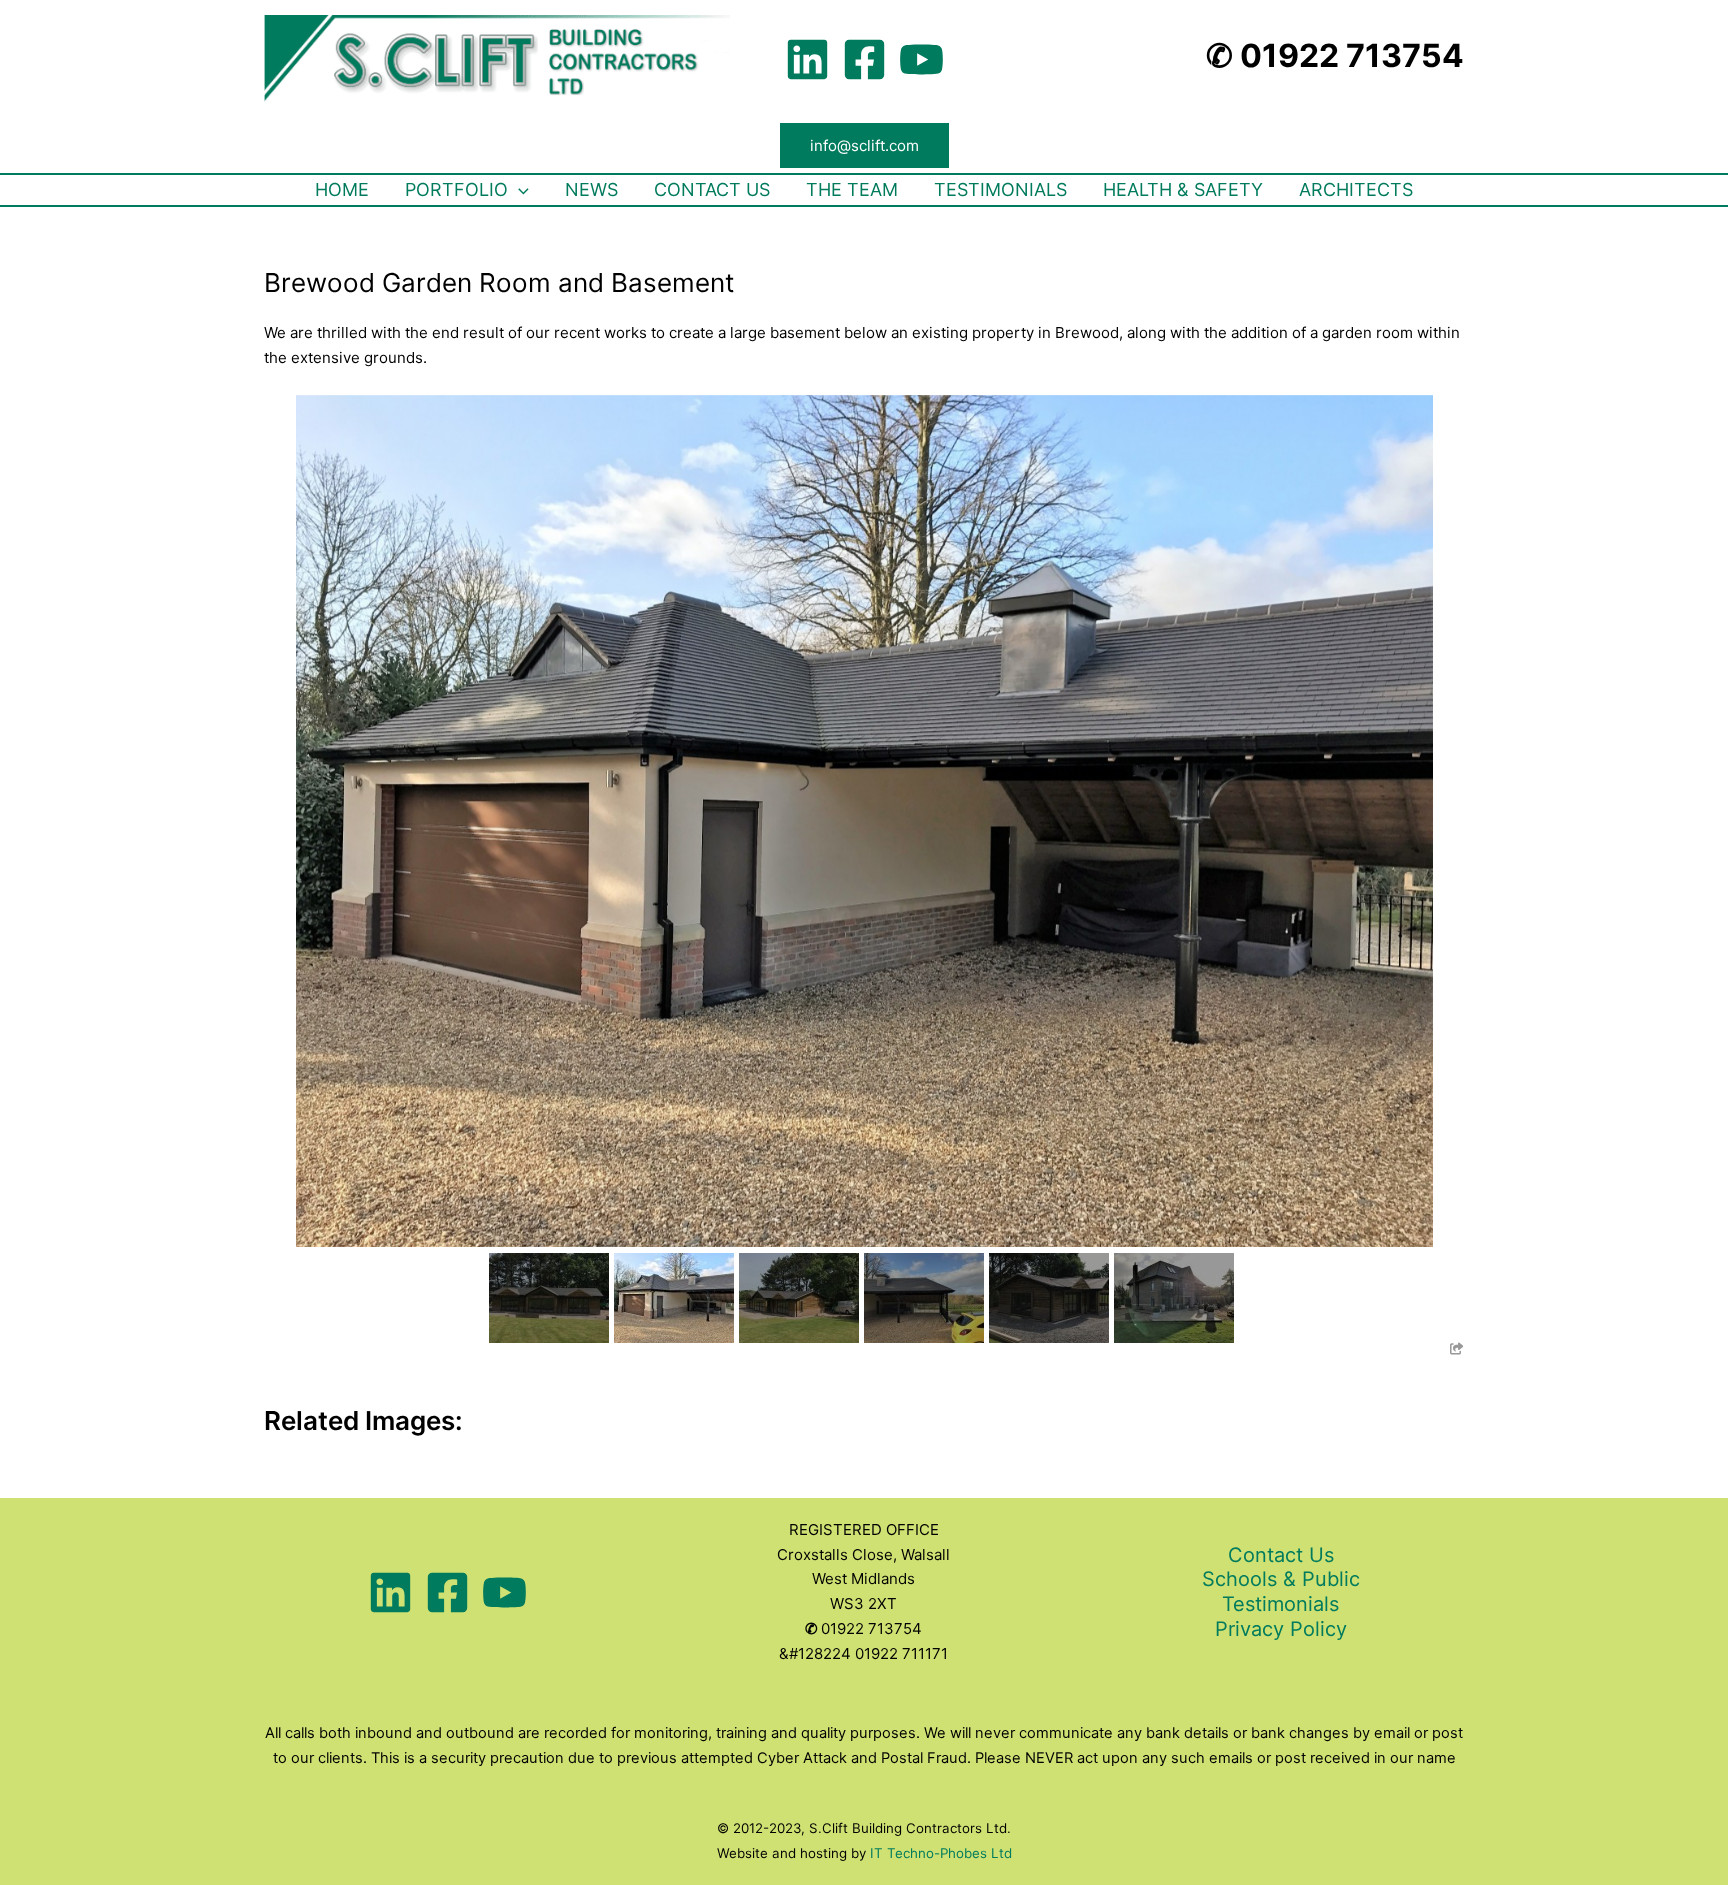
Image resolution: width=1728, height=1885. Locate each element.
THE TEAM (852, 189)
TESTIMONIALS (1000, 189)
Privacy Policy (1281, 1629)
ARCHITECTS (1356, 189)
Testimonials (1280, 1604)
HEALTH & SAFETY (1183, 189)
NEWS (591, 189)
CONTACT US (712, 189)
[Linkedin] (807, 59)
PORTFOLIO (456, 189)
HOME (342, 189)
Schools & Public (1281, 1579)
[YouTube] (921, 59)
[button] (864, 145)
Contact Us (1281, 1555)
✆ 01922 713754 (1335, 55)
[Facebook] (864, 59)
